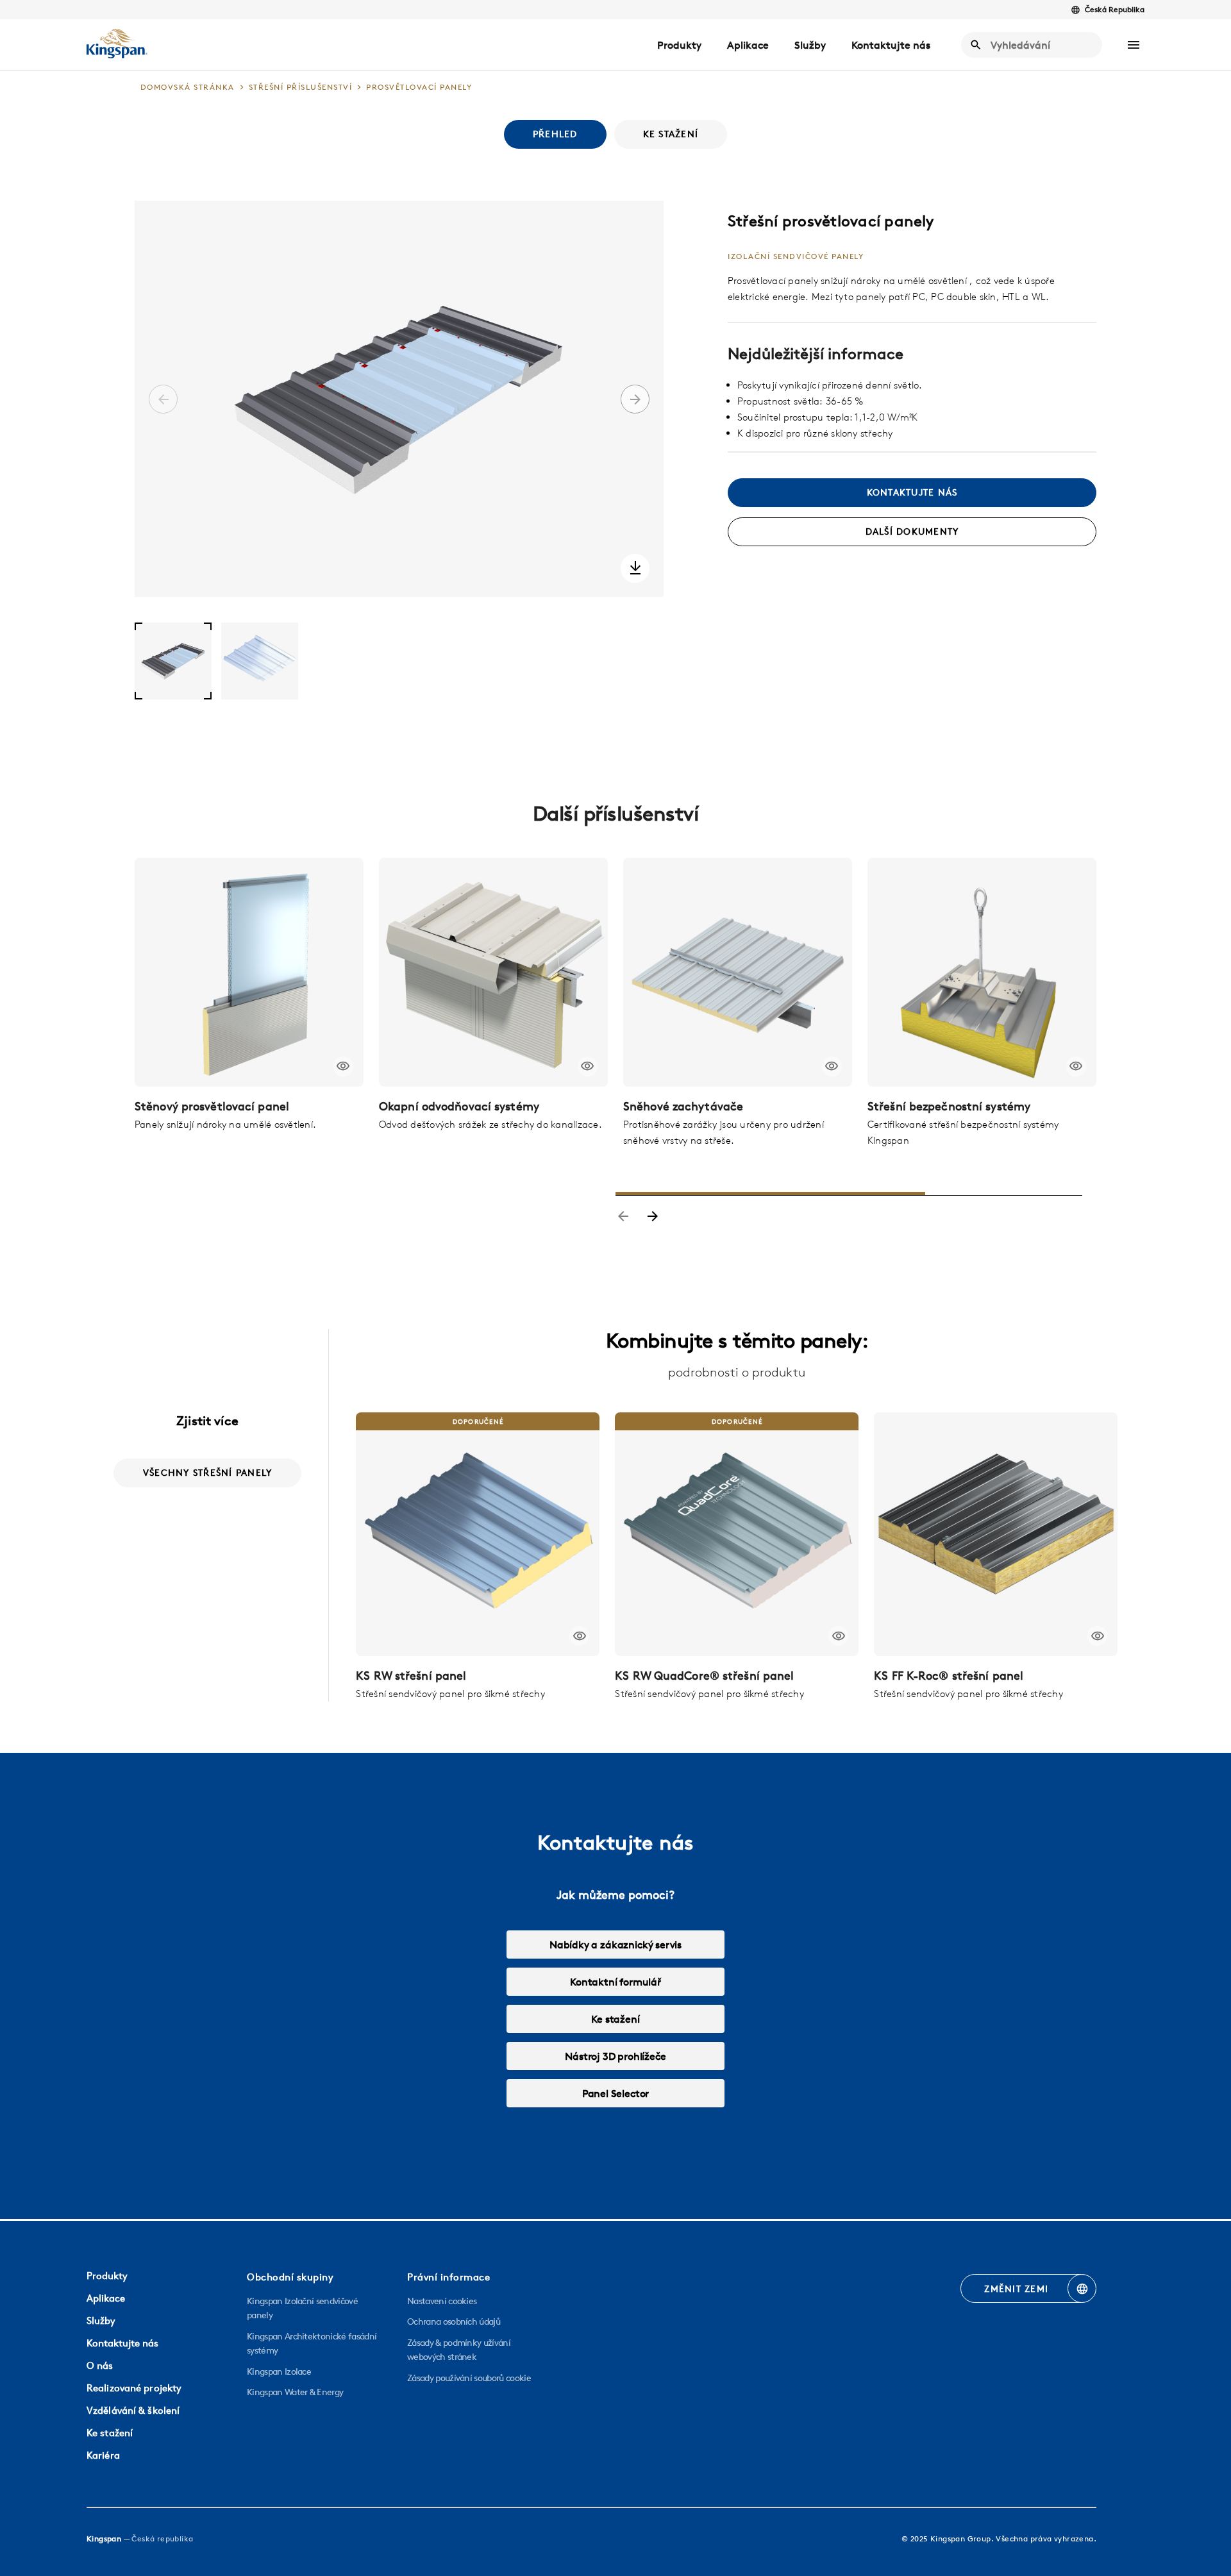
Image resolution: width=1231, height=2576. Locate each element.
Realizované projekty (134, 2388)
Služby (810, 45)
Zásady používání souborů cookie (469, 2378)
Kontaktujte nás (891, 45)
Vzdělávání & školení (133, 2410)
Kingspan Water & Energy (295, 2392)
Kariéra (103, 2455)
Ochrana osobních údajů (454, 2321)
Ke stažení (615, 2019)
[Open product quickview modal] (343, 1066)
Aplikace (748, 45)
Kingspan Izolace (279, 2371)
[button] (1134, 45)
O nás (100, 2365)
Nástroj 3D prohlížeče (615, 2056)
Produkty (679, 45)
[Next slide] (653, 1217)
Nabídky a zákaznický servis (615, 1945)
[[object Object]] (249, 972)
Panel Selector (615, 2093)
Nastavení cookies (442, 2301)
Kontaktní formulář (615, 1982)
